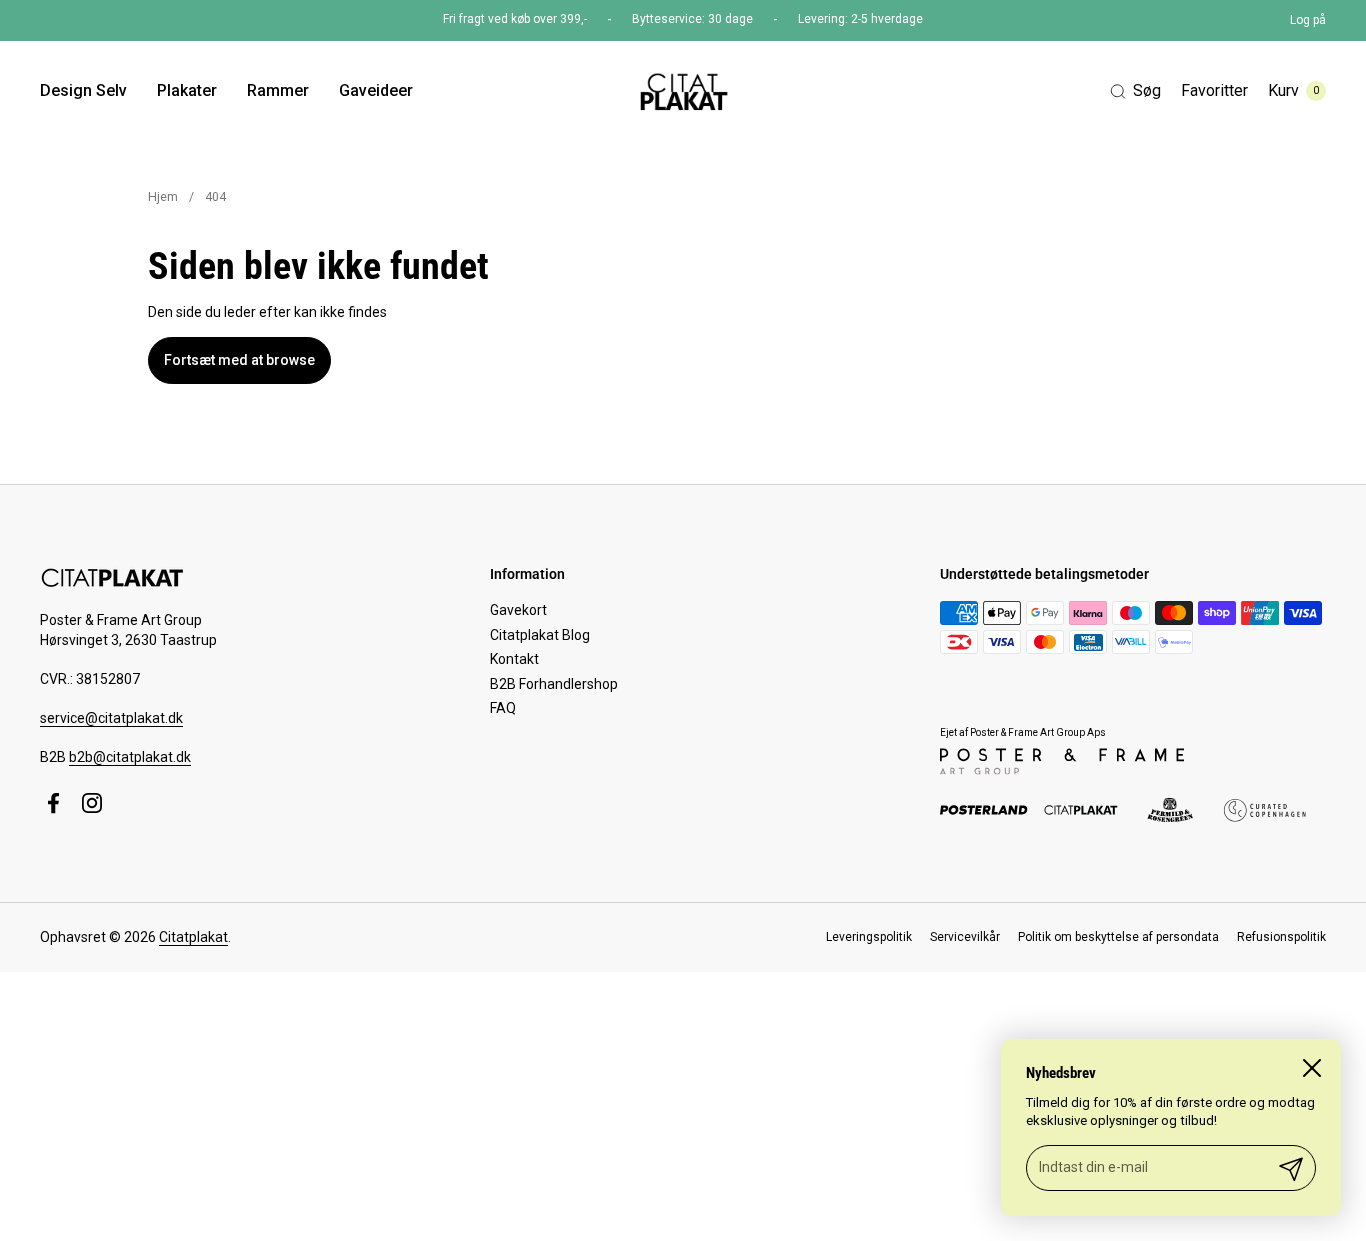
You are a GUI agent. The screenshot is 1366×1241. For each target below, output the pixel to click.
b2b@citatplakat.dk (130, 757)
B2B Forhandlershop (554, 684)
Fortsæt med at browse (239, 360)
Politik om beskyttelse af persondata (1118, 937)
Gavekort (518, 610)
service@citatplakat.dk (111, 718)
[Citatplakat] (682, 91)
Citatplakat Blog (540, 635)
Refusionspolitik (1281, 937)
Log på (1308, 20)
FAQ (503, 708)
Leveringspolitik (869, 937)
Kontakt (514, 659)
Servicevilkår (965, 937)
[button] (1135, 91)
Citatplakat (193, 937)
